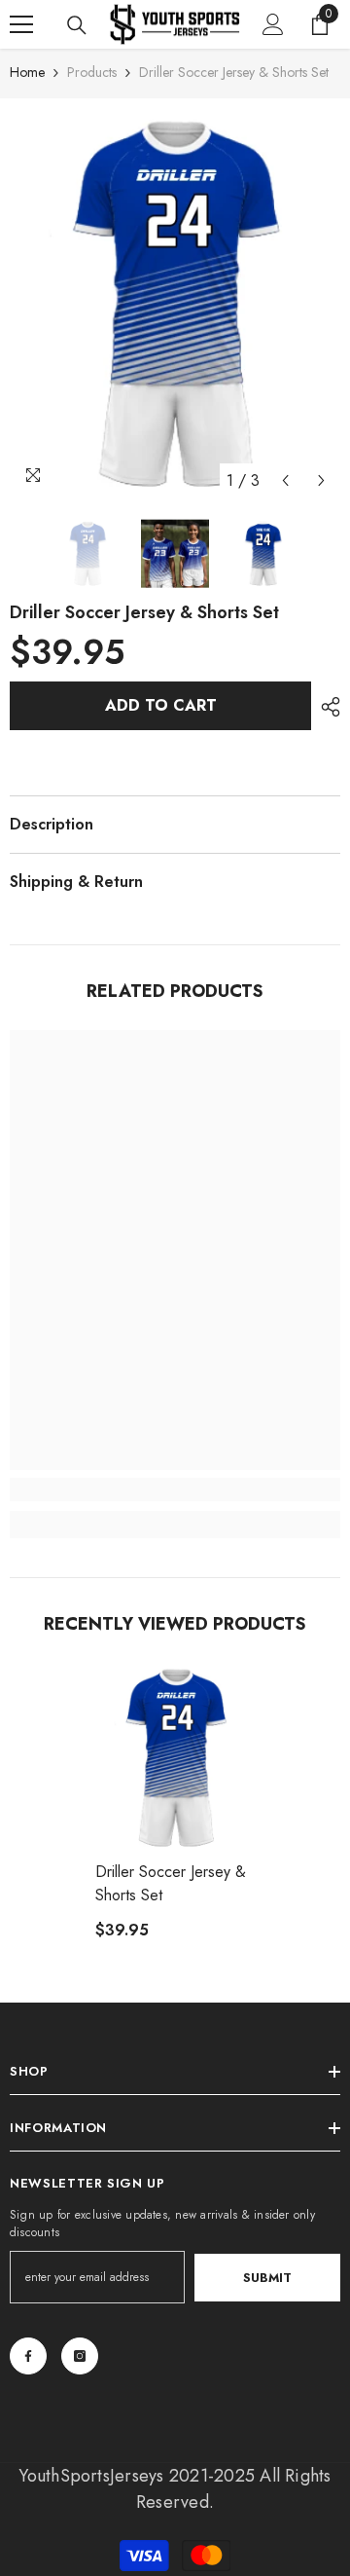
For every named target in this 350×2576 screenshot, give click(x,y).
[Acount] (273, 24)
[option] (175, 304)
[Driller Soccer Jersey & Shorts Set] (175, 1758)
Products (92, 72)
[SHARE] (326, 707)
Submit (267, 2278)
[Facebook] (28, 2356)
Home (27, 72)
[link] (175, 1490)
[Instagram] (80, 2356)
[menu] (21, 24)
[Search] (77, 25)
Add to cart (161, 705)
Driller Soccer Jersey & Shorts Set (171, 1883)
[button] (285, 480)
